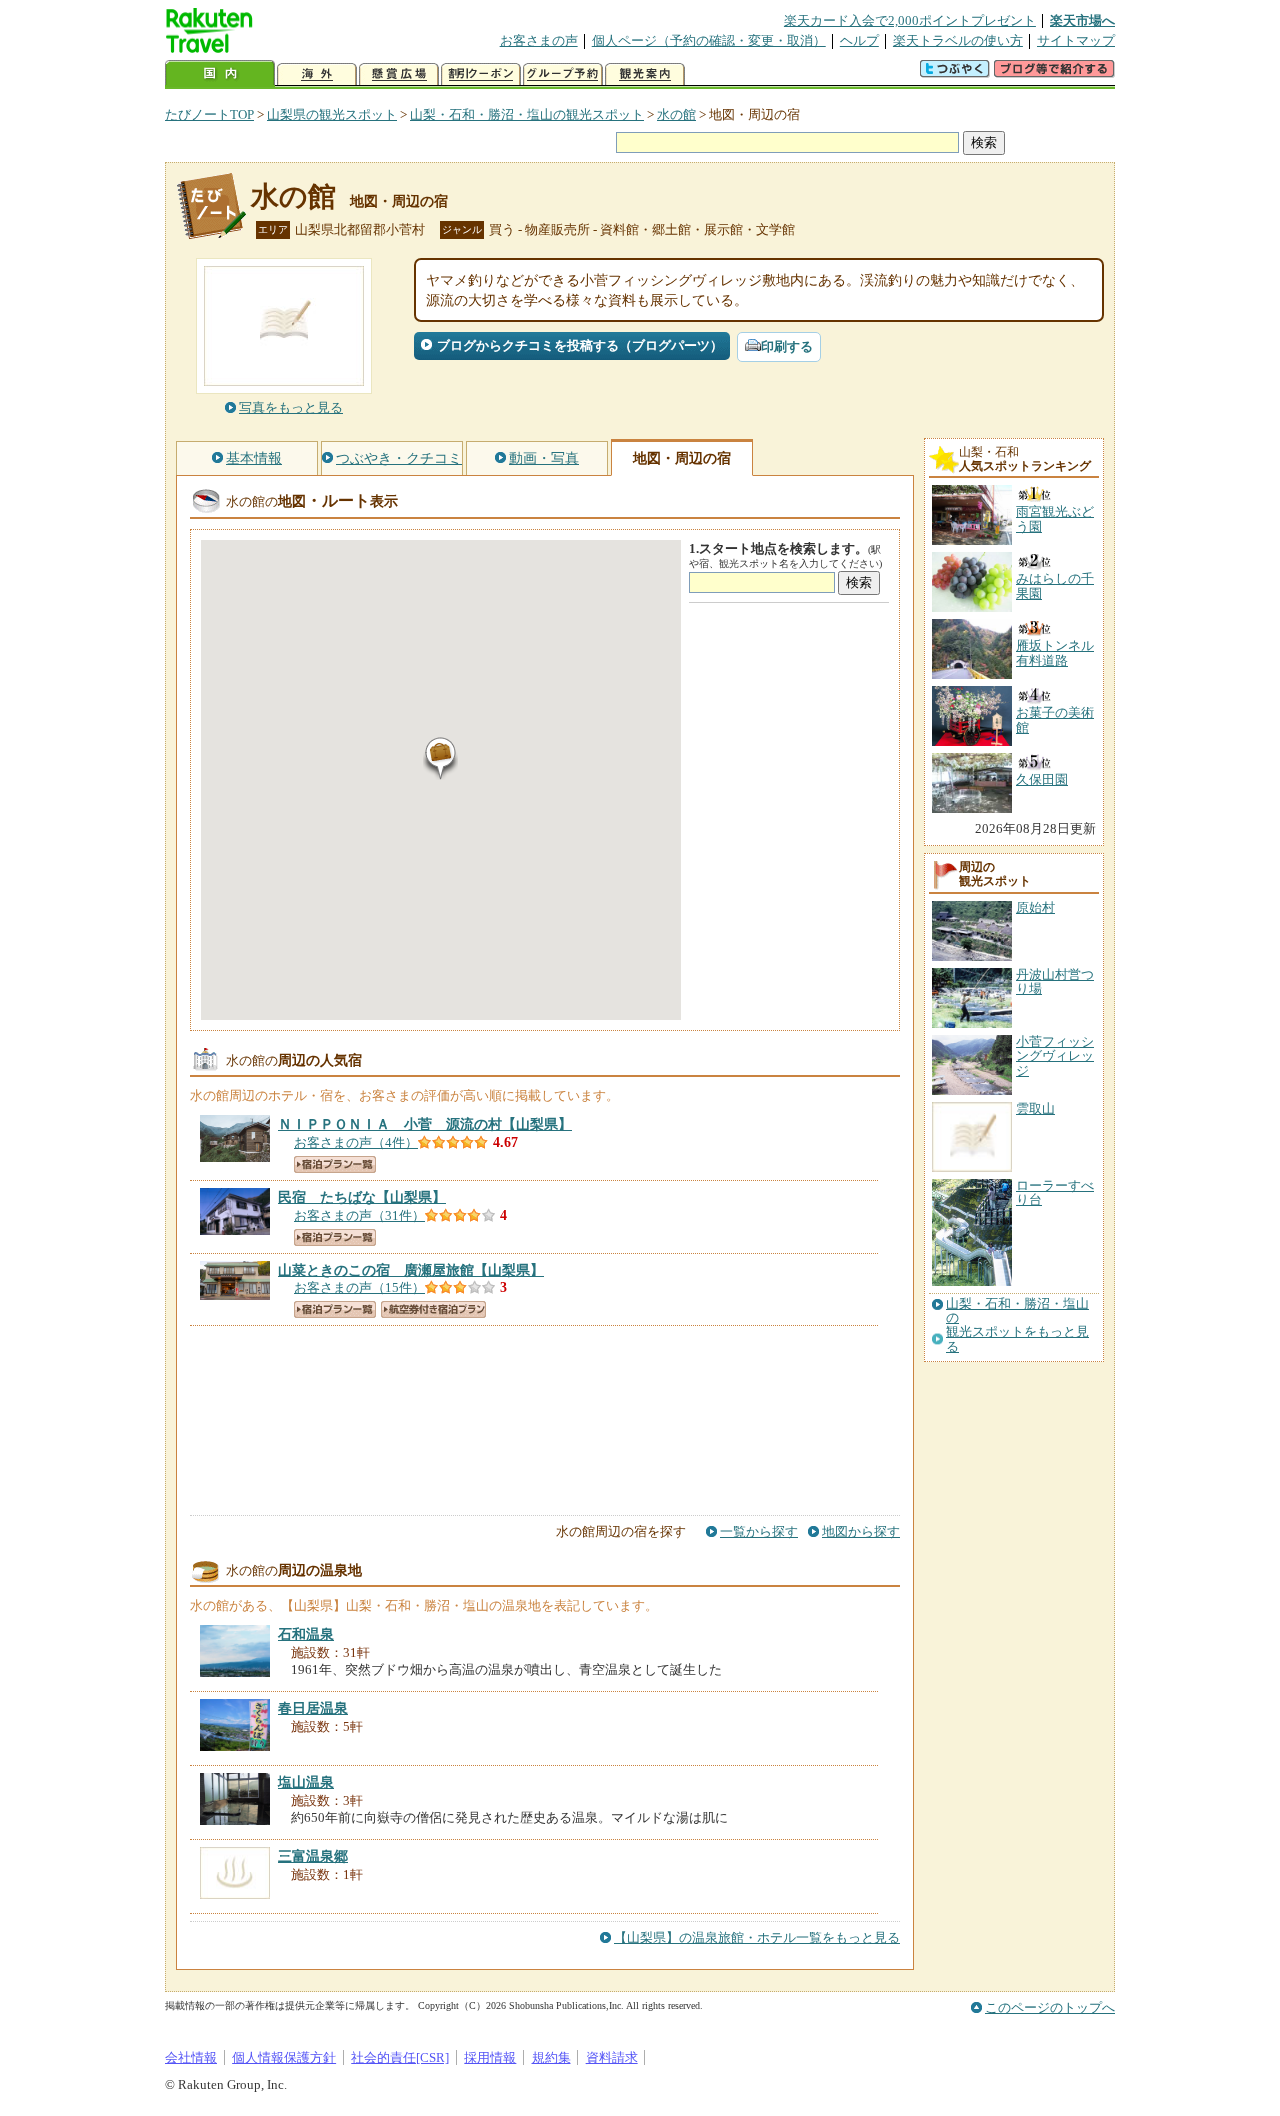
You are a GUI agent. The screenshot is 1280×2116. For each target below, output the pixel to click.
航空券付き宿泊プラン (433, 1309)
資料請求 (612, 2057)
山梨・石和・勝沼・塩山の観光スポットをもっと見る (1017, 1325)
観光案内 (645, 74)
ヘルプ (859, 40)
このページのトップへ (1050, 2007)
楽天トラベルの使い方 (958, 40)
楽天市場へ (1082, 20)
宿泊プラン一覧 (335, 1164)
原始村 (1035, 907)
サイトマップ (1076, 40)
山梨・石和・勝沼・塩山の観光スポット (527, 114)
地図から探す (861, 1531)
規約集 (551, 2057)
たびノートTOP (209, 114)
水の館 (676, 114)
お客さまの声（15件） (359, 1287)
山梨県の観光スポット (332, 114)
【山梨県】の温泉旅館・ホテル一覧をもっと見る (757, 1937)
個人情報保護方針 (284, 2057)
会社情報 (191, 2057)
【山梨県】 (425, 1124)
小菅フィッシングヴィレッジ (1055, 1056)
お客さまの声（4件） (356, 1142)
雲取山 (1035, 1108)
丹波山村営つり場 (1055, 981)
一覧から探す (759, 1531)
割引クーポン (481, 74)
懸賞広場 (399, 74)
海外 (317, 74)
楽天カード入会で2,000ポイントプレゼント (910, 20)
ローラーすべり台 (1055, 1192)
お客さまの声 (539, 40)
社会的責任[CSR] (400, 2057)
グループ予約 (563, 74)
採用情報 (490, 2057)
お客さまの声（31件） (359, 1215)
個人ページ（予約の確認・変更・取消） (709, 40)
